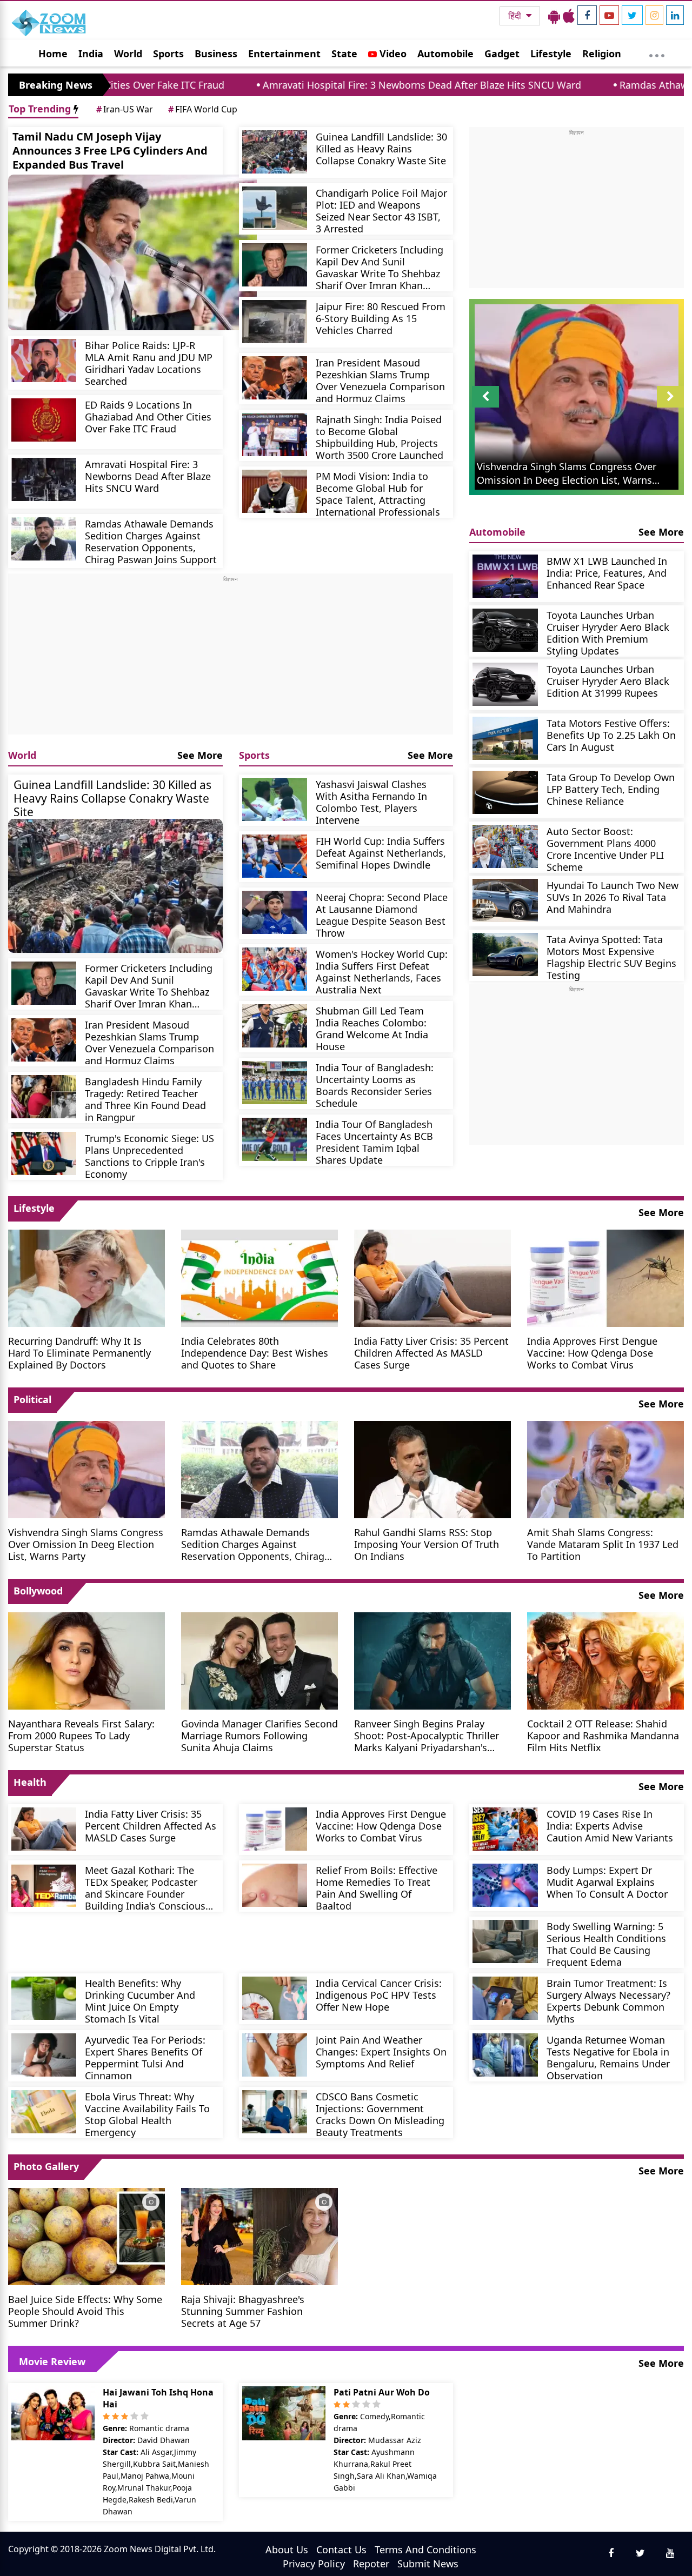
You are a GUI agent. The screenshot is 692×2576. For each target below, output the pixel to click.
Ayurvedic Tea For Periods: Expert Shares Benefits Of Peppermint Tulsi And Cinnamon (145, 2057)
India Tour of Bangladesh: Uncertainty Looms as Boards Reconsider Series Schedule (375, 1085)
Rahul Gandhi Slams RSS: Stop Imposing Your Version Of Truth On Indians (427, 1544)
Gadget (502, 54)
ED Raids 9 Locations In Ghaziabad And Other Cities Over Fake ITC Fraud (148, 416)
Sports (168, 54)
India (91, 54)
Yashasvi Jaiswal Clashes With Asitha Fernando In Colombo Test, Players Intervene (371, 802)
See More (200, 755)
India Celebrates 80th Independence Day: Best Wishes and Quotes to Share (255, 1353)
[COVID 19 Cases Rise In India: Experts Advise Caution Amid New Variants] (505, 1829)
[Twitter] (632, 15)
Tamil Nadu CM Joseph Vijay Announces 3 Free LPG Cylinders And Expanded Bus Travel (110, 151)
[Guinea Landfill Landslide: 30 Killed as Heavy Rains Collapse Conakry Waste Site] (275, 152)
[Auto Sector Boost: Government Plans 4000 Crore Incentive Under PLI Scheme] (505, 846)
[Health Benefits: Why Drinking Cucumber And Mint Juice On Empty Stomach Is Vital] (44, 1998)
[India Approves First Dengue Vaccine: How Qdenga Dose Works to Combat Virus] (605, 1277)
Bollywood (38, 1591)
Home (53, 54)
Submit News (428, 2564)
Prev (486, 407)
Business (216, 54)
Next (670, 407)
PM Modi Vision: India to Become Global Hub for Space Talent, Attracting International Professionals (378, 494)
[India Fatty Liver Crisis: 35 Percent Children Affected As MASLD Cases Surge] (432, 1277)
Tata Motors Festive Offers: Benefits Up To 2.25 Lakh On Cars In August (611, 735)
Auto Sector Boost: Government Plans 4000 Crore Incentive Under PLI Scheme (605, 849)
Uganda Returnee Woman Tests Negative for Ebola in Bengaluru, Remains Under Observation (608, 2057)
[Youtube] (609, 15)
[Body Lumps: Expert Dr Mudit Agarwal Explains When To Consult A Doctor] (505, 1885)
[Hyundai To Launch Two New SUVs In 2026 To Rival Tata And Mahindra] (505, 900)
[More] (657, 53)
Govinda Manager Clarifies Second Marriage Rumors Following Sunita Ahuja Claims (259, 1735)
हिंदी (516, 16)
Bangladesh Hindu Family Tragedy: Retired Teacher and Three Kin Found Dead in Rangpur (145, 1099)
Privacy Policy (314, 2564)
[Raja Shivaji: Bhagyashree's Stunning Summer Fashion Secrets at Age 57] (259, 2235)
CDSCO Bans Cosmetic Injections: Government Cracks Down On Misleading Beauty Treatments (380, 2114)
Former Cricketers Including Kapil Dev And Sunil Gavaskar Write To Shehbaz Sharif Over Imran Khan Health (380, 267)
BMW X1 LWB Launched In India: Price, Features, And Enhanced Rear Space (607, 573)
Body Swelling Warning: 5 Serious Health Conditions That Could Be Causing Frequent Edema (606, 1944)
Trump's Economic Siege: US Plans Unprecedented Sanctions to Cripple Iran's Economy (149, 1156)
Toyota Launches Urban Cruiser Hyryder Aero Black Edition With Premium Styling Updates (608, 633)
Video (392, 54)
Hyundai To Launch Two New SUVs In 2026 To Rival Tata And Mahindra (613, 897)
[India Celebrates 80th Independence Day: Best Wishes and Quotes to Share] (259, 1277)
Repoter (371, 2564)
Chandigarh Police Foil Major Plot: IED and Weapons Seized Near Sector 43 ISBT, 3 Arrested (381, 211)
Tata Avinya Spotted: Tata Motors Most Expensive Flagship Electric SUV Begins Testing (611, 957)
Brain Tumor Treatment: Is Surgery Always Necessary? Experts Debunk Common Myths (608, 2001)
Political (32, 1399)
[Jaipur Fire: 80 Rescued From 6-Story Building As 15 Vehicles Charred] (275, 322)
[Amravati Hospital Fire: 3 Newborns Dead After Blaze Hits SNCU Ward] (44, 479)
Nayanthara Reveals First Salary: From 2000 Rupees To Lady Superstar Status (81, 1735)
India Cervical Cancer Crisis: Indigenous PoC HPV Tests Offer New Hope (379, 1995)
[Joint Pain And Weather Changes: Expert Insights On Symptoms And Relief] (275, 2055)
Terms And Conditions (425, 2550)
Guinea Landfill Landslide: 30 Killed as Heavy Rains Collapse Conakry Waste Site (381, 148)
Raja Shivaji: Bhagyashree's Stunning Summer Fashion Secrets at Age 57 (243, 2311)
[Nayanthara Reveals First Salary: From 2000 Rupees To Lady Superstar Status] (86, 1660)
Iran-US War (125, 109)
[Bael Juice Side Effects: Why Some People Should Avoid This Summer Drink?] (86, 2235)
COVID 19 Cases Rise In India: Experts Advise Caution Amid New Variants (610, 1826)
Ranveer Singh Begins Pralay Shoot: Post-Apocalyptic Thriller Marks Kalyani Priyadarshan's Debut (427, 1735)
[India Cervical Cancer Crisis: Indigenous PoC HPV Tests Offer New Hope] (275, 1998)
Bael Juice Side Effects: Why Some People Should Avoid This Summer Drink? (85, 2311)
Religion (602, 54)
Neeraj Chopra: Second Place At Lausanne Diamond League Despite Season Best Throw (382, 915)
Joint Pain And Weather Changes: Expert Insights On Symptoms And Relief (381, 2051)
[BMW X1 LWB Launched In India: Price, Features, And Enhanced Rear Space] (505, 576)
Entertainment (284, 54)
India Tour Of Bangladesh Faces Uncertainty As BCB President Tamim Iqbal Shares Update (374, 1142)
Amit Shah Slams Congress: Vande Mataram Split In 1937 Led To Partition (603, 1544)
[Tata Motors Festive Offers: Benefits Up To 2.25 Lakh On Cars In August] (505, 738)
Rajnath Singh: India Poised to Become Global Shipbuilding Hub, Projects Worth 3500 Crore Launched (380, 437)
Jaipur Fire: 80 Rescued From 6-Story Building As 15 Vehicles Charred (381, 318)
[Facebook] (587, 15)
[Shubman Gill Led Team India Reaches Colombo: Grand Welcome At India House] (275, 1026)
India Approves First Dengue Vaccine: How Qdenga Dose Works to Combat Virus (592, 1353)
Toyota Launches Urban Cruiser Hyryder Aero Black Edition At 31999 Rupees (608, 681)
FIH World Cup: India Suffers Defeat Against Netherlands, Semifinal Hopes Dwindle (381, 853)
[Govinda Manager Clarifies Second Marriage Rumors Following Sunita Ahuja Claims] (259, 1660)
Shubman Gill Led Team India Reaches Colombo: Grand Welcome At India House (372, 1028)
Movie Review (52, 2361)
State (344, 54)
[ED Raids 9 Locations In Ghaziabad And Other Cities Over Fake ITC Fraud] (44, 420)
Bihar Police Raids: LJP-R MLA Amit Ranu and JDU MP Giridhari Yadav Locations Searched (149, 363)
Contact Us (341, 2550)
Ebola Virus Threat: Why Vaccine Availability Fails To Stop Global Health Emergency (147, 2114)
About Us (287, 2550)
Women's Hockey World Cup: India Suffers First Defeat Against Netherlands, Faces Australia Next (382, 972)
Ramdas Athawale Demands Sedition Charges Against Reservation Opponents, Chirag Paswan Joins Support (151, 541)
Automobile (445, 54)
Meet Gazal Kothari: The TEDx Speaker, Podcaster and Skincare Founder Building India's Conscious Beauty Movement (145, 1888)
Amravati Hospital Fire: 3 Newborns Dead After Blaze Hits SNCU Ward (301, 85)
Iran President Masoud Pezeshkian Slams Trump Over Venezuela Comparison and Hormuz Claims (380, 380)
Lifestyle (551, 54)
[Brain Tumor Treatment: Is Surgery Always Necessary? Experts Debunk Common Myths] (505, 1998)
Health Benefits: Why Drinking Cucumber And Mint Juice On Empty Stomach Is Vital (140, 2001)
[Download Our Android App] (554, 16)
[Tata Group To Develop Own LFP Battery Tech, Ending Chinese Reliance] (505, 792)
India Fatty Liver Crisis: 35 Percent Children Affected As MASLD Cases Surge (431, 1353)
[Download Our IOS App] (569, 16)
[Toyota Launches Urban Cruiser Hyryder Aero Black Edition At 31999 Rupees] (505, 684)
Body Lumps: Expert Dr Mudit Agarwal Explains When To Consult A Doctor (607, 1882)
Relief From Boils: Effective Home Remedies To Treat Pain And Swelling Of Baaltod (377, 1888)
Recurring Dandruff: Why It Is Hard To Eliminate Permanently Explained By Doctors (79, 1353)
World (128, 54)
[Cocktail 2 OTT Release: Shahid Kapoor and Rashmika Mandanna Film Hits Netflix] (605, 1660)
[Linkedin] (675, 15)
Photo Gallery (46, 2166)
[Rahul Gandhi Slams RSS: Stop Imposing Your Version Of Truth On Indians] (432, 1469)
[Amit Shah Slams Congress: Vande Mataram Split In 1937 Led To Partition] (605, 1469)
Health (30, 1782)
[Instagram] (654, 15)
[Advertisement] (231, 659)
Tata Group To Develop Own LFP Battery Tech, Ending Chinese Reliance (611, 789)
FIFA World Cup (203, 109)
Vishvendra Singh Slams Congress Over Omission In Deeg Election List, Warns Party (86, 1544)
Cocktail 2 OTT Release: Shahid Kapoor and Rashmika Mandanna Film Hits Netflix (603, 1735)
